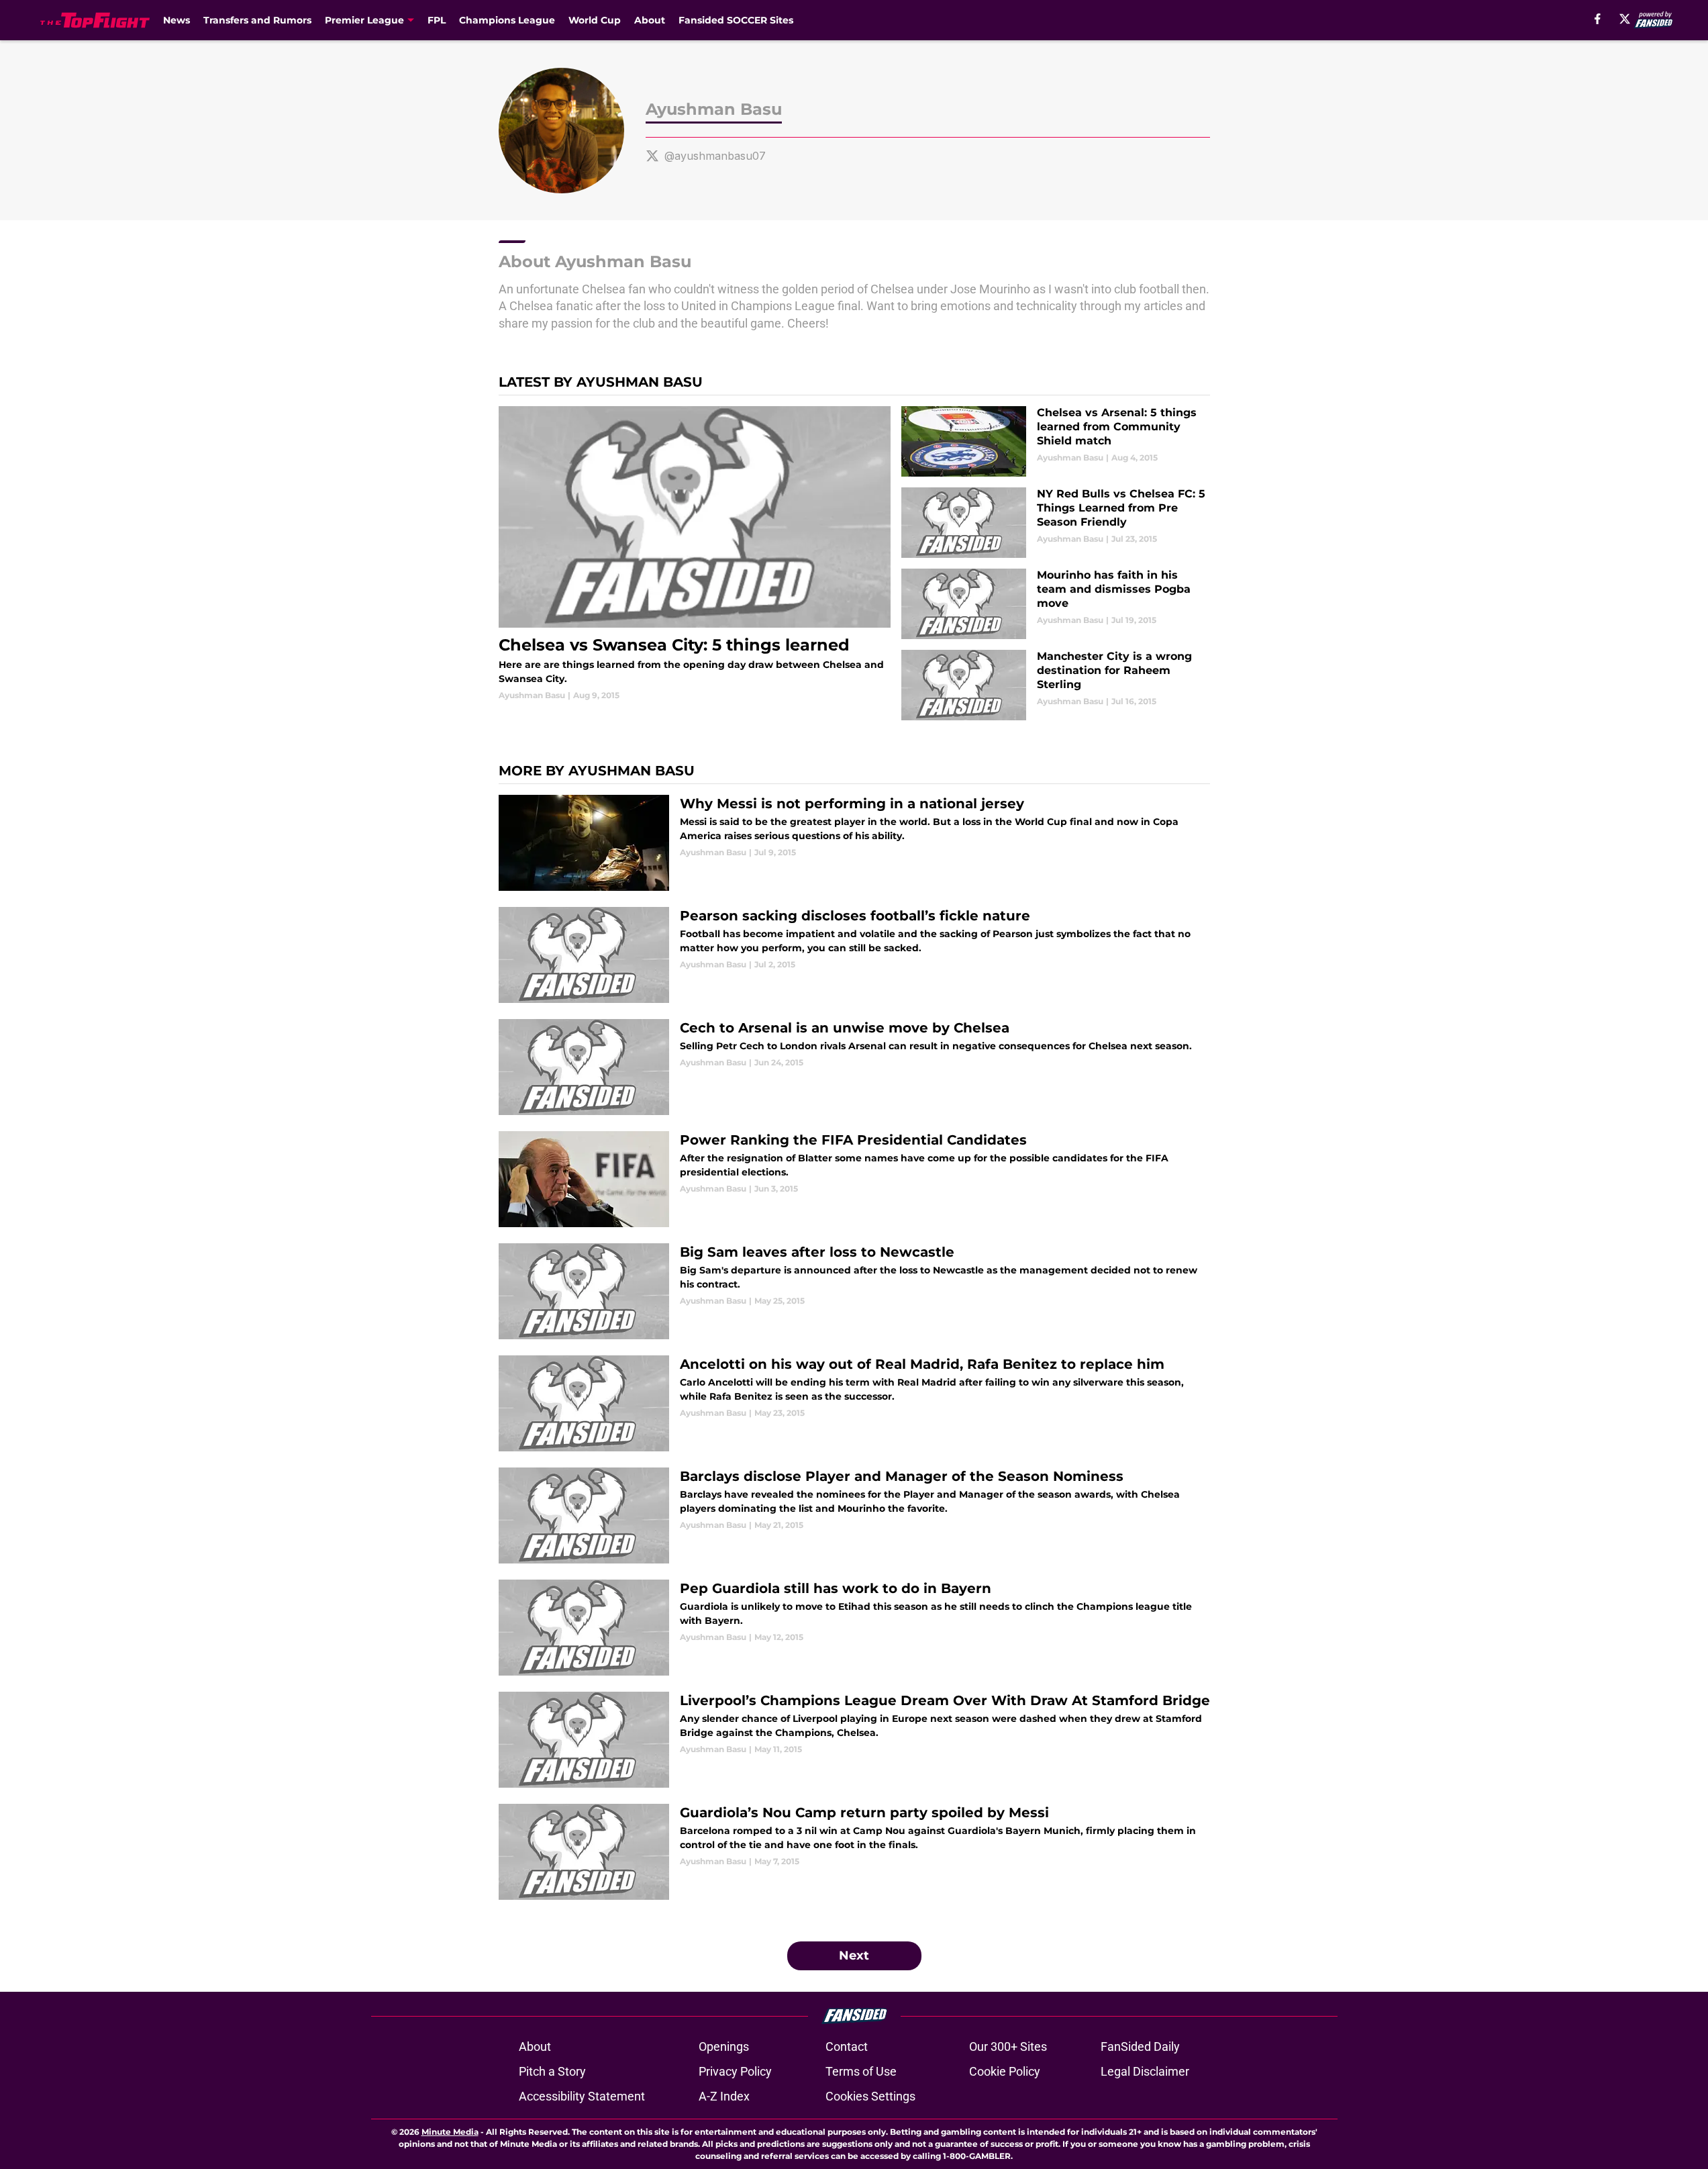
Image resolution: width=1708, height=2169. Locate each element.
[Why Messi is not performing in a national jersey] (854, 843)
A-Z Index (724, 2096)
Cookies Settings (870, 2096)
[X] (1625, 19)
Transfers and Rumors (257, 20)
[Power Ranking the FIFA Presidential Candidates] (854, 1179)
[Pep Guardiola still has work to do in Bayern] (854, 1628)
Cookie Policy (1005, 2071)
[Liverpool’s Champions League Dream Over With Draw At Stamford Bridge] (854, 1740)
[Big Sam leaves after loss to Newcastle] (854, 1291)
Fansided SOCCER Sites (736, 20)
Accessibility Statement (582, 2096)
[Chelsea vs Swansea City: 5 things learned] (695, 554)
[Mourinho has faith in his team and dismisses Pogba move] (1055, 604)
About (650, 20)
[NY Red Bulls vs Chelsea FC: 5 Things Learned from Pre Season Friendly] (1055, 523)
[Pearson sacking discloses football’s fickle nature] (854, 955)
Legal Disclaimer (1145, 2071)
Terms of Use (861, 2071)
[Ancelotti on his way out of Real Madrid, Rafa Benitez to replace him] (854, 1403)
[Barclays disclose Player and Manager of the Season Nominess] (854, 1515)
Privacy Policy (735, 2071)
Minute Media (450, 2132)
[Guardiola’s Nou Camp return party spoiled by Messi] (854, 1852)
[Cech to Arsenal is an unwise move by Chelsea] (854, 1067)
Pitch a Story (552, 2071)
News (177, 20)
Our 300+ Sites (1008, 2046)
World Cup (595, 20)
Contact (847, 2046)
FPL (437, 20)
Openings (724, 2046)
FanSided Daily (1140, 2046)
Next (854, 1956)
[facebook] (1598, 19)
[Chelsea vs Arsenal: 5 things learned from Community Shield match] (1055, 441)
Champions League (507, 20)
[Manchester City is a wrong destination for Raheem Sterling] (1055, 685)
